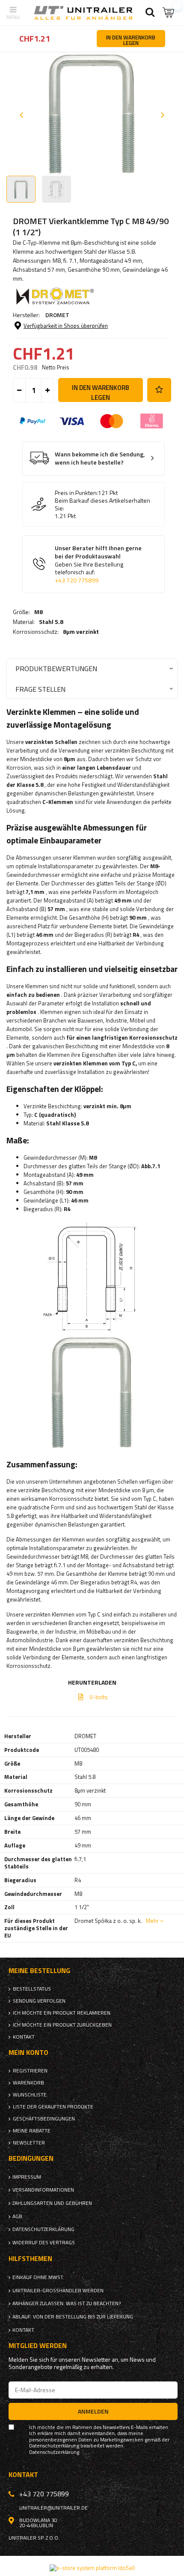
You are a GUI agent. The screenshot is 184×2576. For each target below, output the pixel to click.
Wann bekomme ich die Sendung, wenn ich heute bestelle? (100, 458)
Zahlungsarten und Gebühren (52, 2203)
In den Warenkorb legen (101, 392)
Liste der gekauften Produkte (53, 2107)
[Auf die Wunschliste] (159, 390)
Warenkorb (28, 2083)
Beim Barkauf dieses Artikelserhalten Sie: (102, 504)
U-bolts (99, 1697)
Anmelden (93, 2411)
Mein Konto (28, 2053)
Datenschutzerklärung (43, 2229)
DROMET (57, 315)
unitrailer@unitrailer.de (53, 2508)
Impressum (27, 2177)
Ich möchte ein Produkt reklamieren (62, 2013)
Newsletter (29, 2143)
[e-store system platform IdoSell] (92, 2568)
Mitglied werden (38, 2346)
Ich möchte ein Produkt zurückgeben (62, 2025)
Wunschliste (30, 2095)
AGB (17, 2216)
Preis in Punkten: (76, 493)
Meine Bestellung (39, 1971)
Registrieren (30, 2071)
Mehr (152, 1921)
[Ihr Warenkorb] (169, 13)
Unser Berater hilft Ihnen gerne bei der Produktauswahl (98, 564)
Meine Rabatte (32, 2131)
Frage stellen (40, 689)
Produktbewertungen (56, 668)
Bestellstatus (32, 1989)
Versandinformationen (43, 2190)
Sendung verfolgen (39, 2001)
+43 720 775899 (77, 580)
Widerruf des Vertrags (44, 2243)
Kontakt (24, 2037)
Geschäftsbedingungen (44, 2119)
